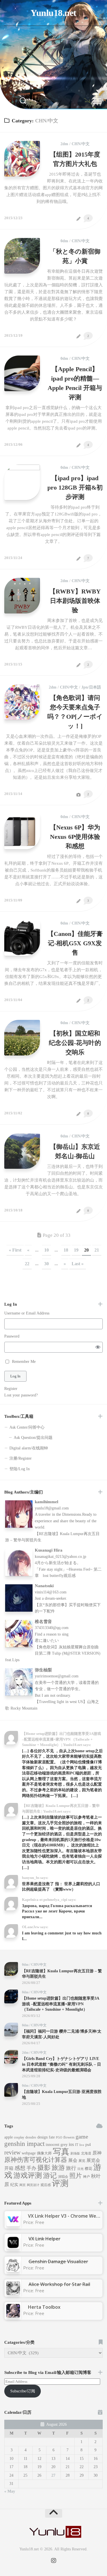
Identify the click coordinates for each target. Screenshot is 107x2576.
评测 (60, 2183)
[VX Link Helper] (13, 2248)
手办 (31, 2168)
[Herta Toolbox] (13, 2316)
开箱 (9, 2168)
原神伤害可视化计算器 (36, 2160)
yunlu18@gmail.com (52, 1508)
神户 (86, 2177)
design (43, 2137)
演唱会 (63, 2177)
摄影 (44, 2168)
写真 (61, 2152)
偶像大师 (44, 2153)
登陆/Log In (20, 1469)
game (82, 2137)
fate (52, 2137)
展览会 (93, 2160)
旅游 (58, 2168)
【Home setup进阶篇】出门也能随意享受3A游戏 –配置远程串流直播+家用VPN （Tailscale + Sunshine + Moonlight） (61, 2004)
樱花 (88, 2169)
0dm (64, 241)
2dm (64, 144)
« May (10, 2491)
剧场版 (75, 2153)
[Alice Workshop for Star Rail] (13, 2293)
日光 (80, 2169)
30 (47, 1264)
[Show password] (98, 1347)
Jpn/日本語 (91, 687)
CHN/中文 (81, 144)
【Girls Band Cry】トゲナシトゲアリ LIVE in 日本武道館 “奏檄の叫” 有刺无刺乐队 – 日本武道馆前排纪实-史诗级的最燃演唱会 (61, 2064)
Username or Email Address (27, 1313)
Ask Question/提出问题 (33, 1438)
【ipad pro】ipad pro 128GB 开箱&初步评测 (75, 487)
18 (66, 1250)
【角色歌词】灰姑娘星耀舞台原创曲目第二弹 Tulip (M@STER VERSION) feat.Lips (53, 1653)
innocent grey (57, 2145)
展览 (82, 2161)
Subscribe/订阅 (23, 2391)
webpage (29, 2153)
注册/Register (21, 1458)
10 (47, 1250)
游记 (50, 2176)
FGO (59, 2138)
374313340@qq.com (52, 1628)
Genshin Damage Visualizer (58, 2261)
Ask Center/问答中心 (27, 1427)
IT (77, 2145)
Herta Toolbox (44, 2307)
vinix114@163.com (51, 1592)
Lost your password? (21, 1395)
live (82, 2145)
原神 (97, 2153)
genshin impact (24, 2144)
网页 (23, 2185)
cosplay (19, 2137)
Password (12, 1336)
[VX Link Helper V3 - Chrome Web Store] (13, 2225)
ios (71, 2144)
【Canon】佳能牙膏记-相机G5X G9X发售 (75, 943)
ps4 (88, 2145)
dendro (31, 2137)
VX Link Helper (45, 2239)
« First (15, 1250)
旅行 (71, 2168)
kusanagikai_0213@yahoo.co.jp (60, 1557)
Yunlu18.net (53, 13)
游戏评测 (28, 2175)
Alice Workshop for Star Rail (59, 2284)
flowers (69, 2137)
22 (27, 1264)
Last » (78, 1264)
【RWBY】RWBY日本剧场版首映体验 (75, 601)
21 (97, 1250)
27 (53, 2475)
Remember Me (24, 1362)
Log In (15, 1376)
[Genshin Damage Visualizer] (13, 2270)
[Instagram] (55, 34)
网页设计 (33, 2185)
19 (76, 1250)
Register (11, 1389)
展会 (73, 2160)
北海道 (86, 2153)
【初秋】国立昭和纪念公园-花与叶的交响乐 (75, 1043)
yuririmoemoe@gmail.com (57, 1676)
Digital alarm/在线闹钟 (29, 1448)
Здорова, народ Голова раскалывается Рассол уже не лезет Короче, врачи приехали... (57, 1911)
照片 (76, 2176)
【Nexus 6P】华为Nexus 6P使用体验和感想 (75, 837)
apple (9, 2137)
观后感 (46, 2185)
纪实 (14, 2185)
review (12, 2152)
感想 (20, 2168)
